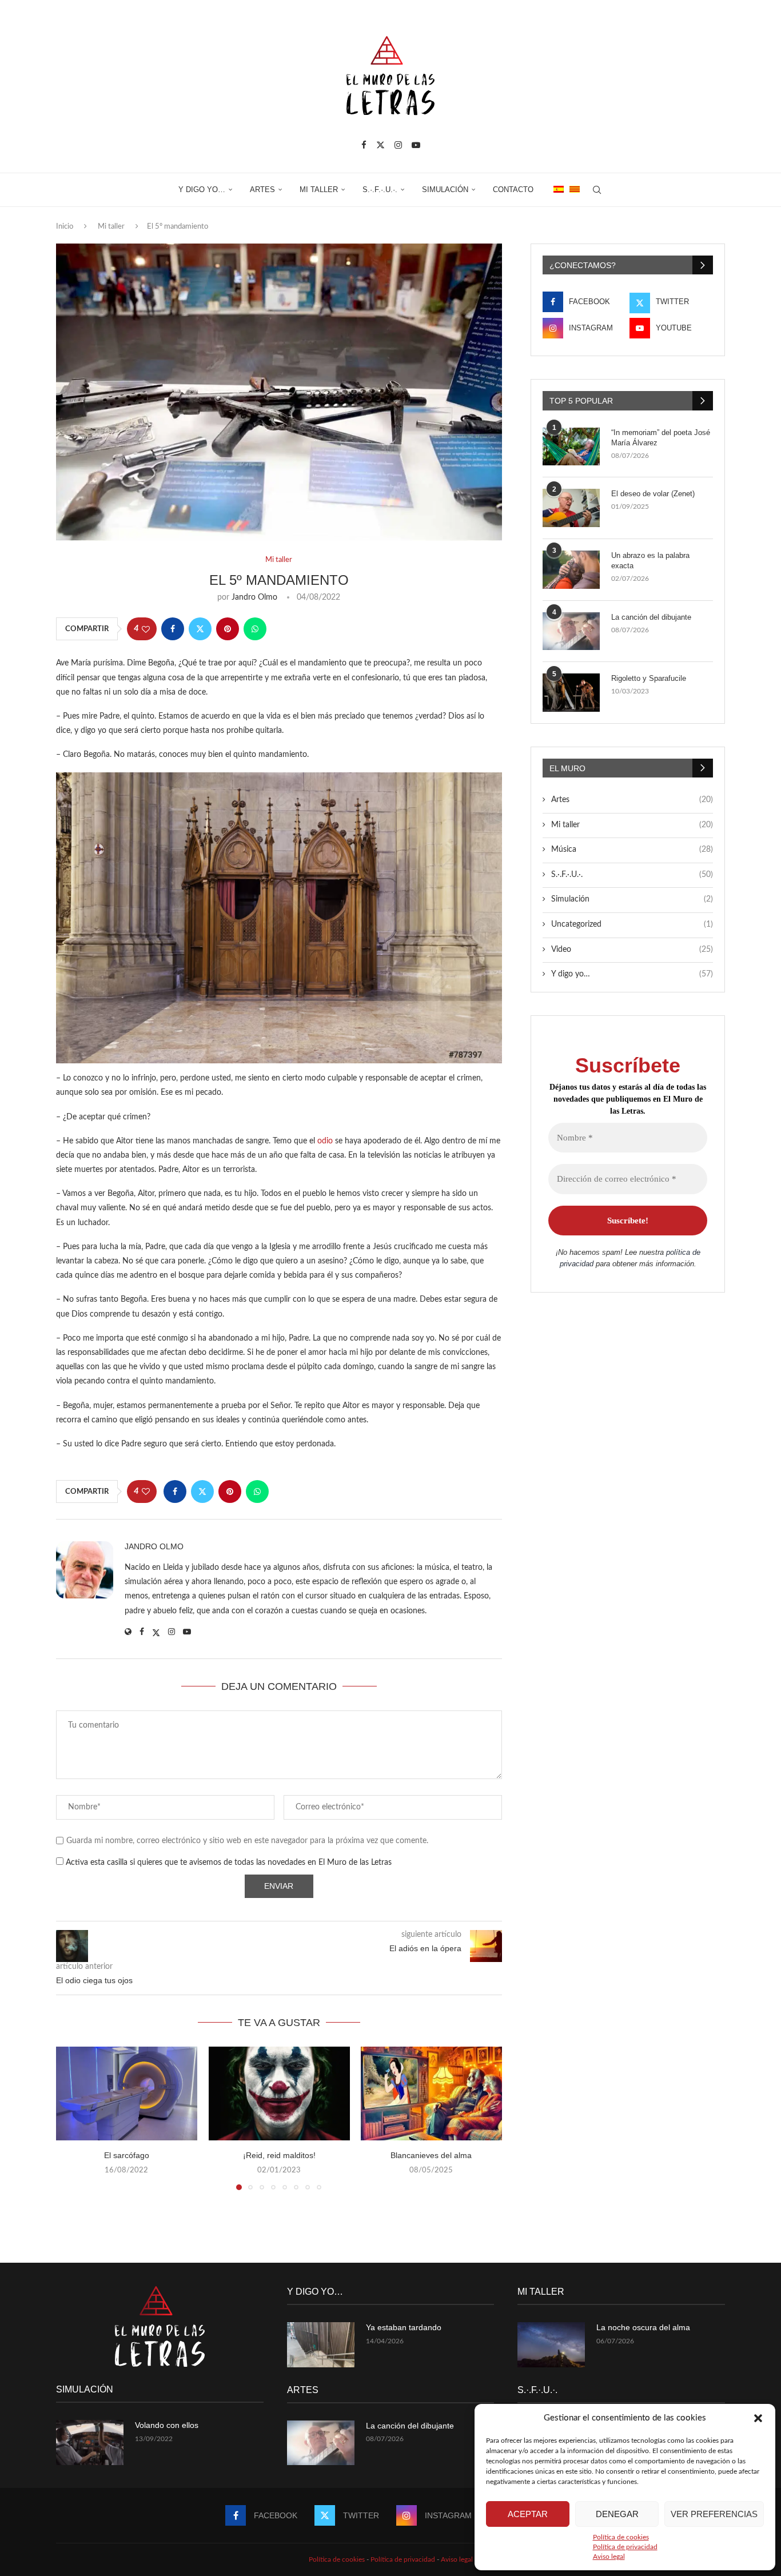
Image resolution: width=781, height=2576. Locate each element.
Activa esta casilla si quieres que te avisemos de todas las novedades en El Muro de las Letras (228, 1863)
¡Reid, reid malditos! (279, 2156)
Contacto (513, 190)
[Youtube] (416, 145)
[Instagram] (398, 145)
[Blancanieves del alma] (431, 2094)
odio (325, 1141)
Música (632, 850)
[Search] (597, 190)
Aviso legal (609, 2557)
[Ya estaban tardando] (321, 2345)
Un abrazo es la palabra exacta (650, 561)
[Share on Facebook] (173, 629)
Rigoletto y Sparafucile (649, 678)
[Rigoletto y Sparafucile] (571, 693)
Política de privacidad (625, 2547)
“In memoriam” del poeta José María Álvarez (661, 438)
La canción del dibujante (651, 617)
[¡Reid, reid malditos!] (279, 2094)
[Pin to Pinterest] (228, 629)
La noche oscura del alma (643, 2327)
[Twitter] (380, 145)
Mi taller (319, 190)
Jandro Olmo (254, 597)
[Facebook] (364, 145)
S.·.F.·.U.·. (380, 190)
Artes (262, 190)
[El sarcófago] (127, 2094)
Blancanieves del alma (432, 2156)
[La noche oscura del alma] (551, 2345)
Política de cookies (621, 2537)
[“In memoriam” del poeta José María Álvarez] (571, 447)
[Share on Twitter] (200, 629)
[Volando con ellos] (90, 2443)
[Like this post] (146, 629)
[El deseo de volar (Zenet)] (571, 508)
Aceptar (528, 2514)
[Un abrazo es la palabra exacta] (571, 570)
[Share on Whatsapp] (255, 629)
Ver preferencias (714, 2514)
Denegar (617, 2514)
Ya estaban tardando (404, 2327)
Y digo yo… (202, 190)
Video (632, 950)
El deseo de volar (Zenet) (653, 494)
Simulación (445, 190)
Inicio (65, 227)
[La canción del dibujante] (571, 631)
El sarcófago (127, 2156)
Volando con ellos (167, 2425)
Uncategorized (632, 924)
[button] (758, 2418)
